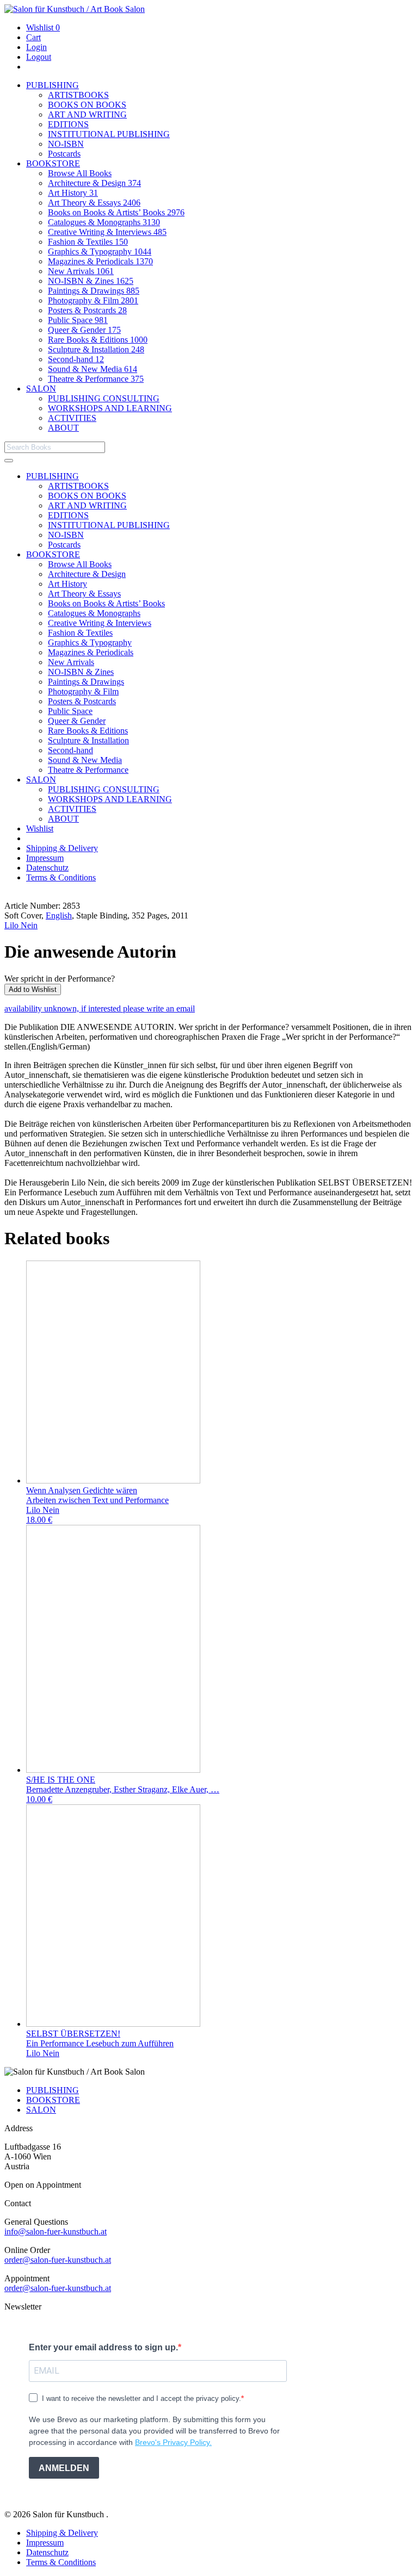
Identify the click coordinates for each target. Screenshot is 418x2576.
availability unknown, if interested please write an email (100, 1008)
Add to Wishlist (33, 989)
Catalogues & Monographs (104, 222)
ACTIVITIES (72, 418)
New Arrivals (81, 271)
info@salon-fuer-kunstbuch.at (56, 2232)
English (59, 915)
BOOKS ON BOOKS (87, 105)
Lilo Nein (21, 925)
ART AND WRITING (87, 114)
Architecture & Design (94, 183)
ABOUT (63, 428)
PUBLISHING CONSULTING (104, 398)
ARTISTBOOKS (78, 95)
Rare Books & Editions (98, 340)
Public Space (78, 320)
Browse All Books (80, 173)
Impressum (45, 858)
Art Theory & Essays (94, 203)
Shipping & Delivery (62, 848)
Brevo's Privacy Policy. (173, 2442)
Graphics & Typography (100, 252)
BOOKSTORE (53, 163)
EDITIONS (68, 124)
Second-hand (76, 359)
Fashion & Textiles (88, 242)
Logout (39, 57)
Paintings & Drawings (94, 291)
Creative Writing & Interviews (107, 232)
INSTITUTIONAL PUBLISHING (109, 134)
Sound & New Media (93, 369)
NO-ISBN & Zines (91, 281)
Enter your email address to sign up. (103, 2347)
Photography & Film (93, 300)
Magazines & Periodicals (100, 261)
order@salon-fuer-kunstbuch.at (58, 2260)
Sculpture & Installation (96, 349)
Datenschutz (47, 868)
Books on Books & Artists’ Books (116, 212)
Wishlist (43, 27)
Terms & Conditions (61, 877)
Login (36, 47)
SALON (41, 389)
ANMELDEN (64, 2468)
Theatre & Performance (96, 379)
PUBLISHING (53, 85)
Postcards (64, 154)
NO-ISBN (66, 144)
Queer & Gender (84, 330)
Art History (73, 193)
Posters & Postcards (87, 310)
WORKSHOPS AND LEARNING (110, 408)
